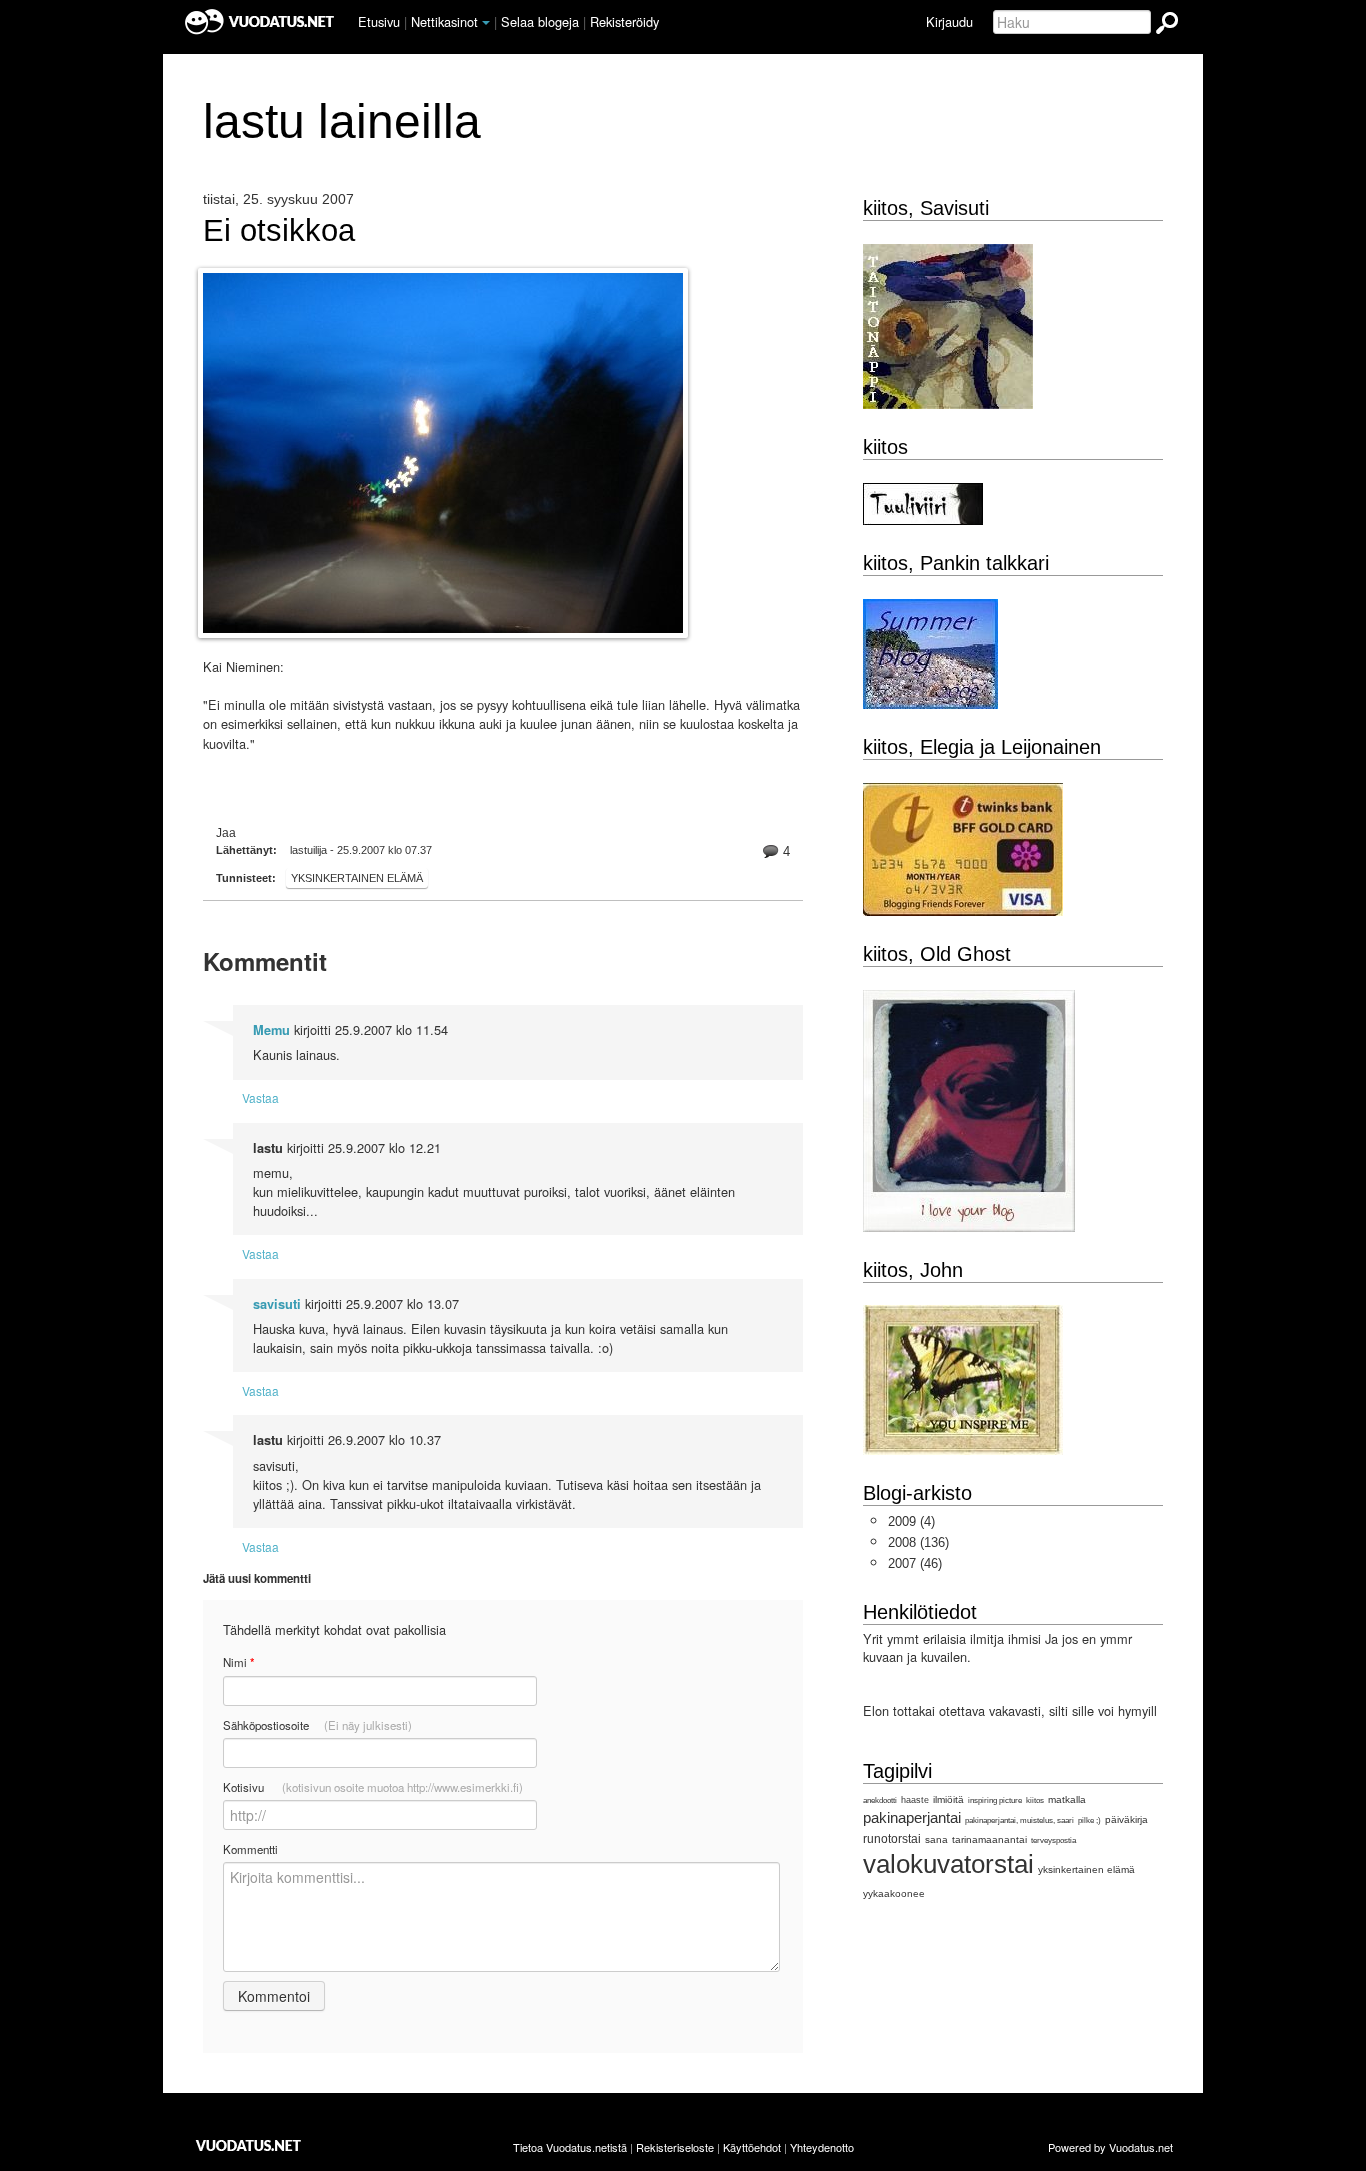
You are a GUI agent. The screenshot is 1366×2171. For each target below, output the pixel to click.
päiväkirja (1126, 1819)
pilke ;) (1089, 1820)
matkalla (1067, 1799)
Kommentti (250, 1849)
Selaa (540, 21)
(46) (915, 1563)
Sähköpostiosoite (317, 1725)
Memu (271, 1030)
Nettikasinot (444, 21)
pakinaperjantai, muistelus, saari (1019, 1820)
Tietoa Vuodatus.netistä (570, 2147)
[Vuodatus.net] (249, 2145)
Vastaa (260, 1097)
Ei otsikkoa (279, 231)
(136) (918, 1542)
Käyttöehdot (752, 2147)
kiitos (1035, 1800)
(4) (911, 1521)
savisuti (277, 1304)
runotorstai (892, 1839)
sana (936, 1839)
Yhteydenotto (822, 2147)
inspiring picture (995, 1800)
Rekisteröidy (624, 21)
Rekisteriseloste (675, 2147)
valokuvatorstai (948, 1864)
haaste (915, 1800)
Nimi (238, 1662)
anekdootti (880, 1800)
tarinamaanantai (989, 1839)
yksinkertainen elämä (357, 878)
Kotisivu (373, 1787)
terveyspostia (1053, 1840)
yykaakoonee (894, 1893)
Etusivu (379, 21)
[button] (486, 23)
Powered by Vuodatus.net (1110, 2147)
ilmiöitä (948, 1799)
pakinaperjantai (912, 1817)
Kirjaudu (949, 21)
